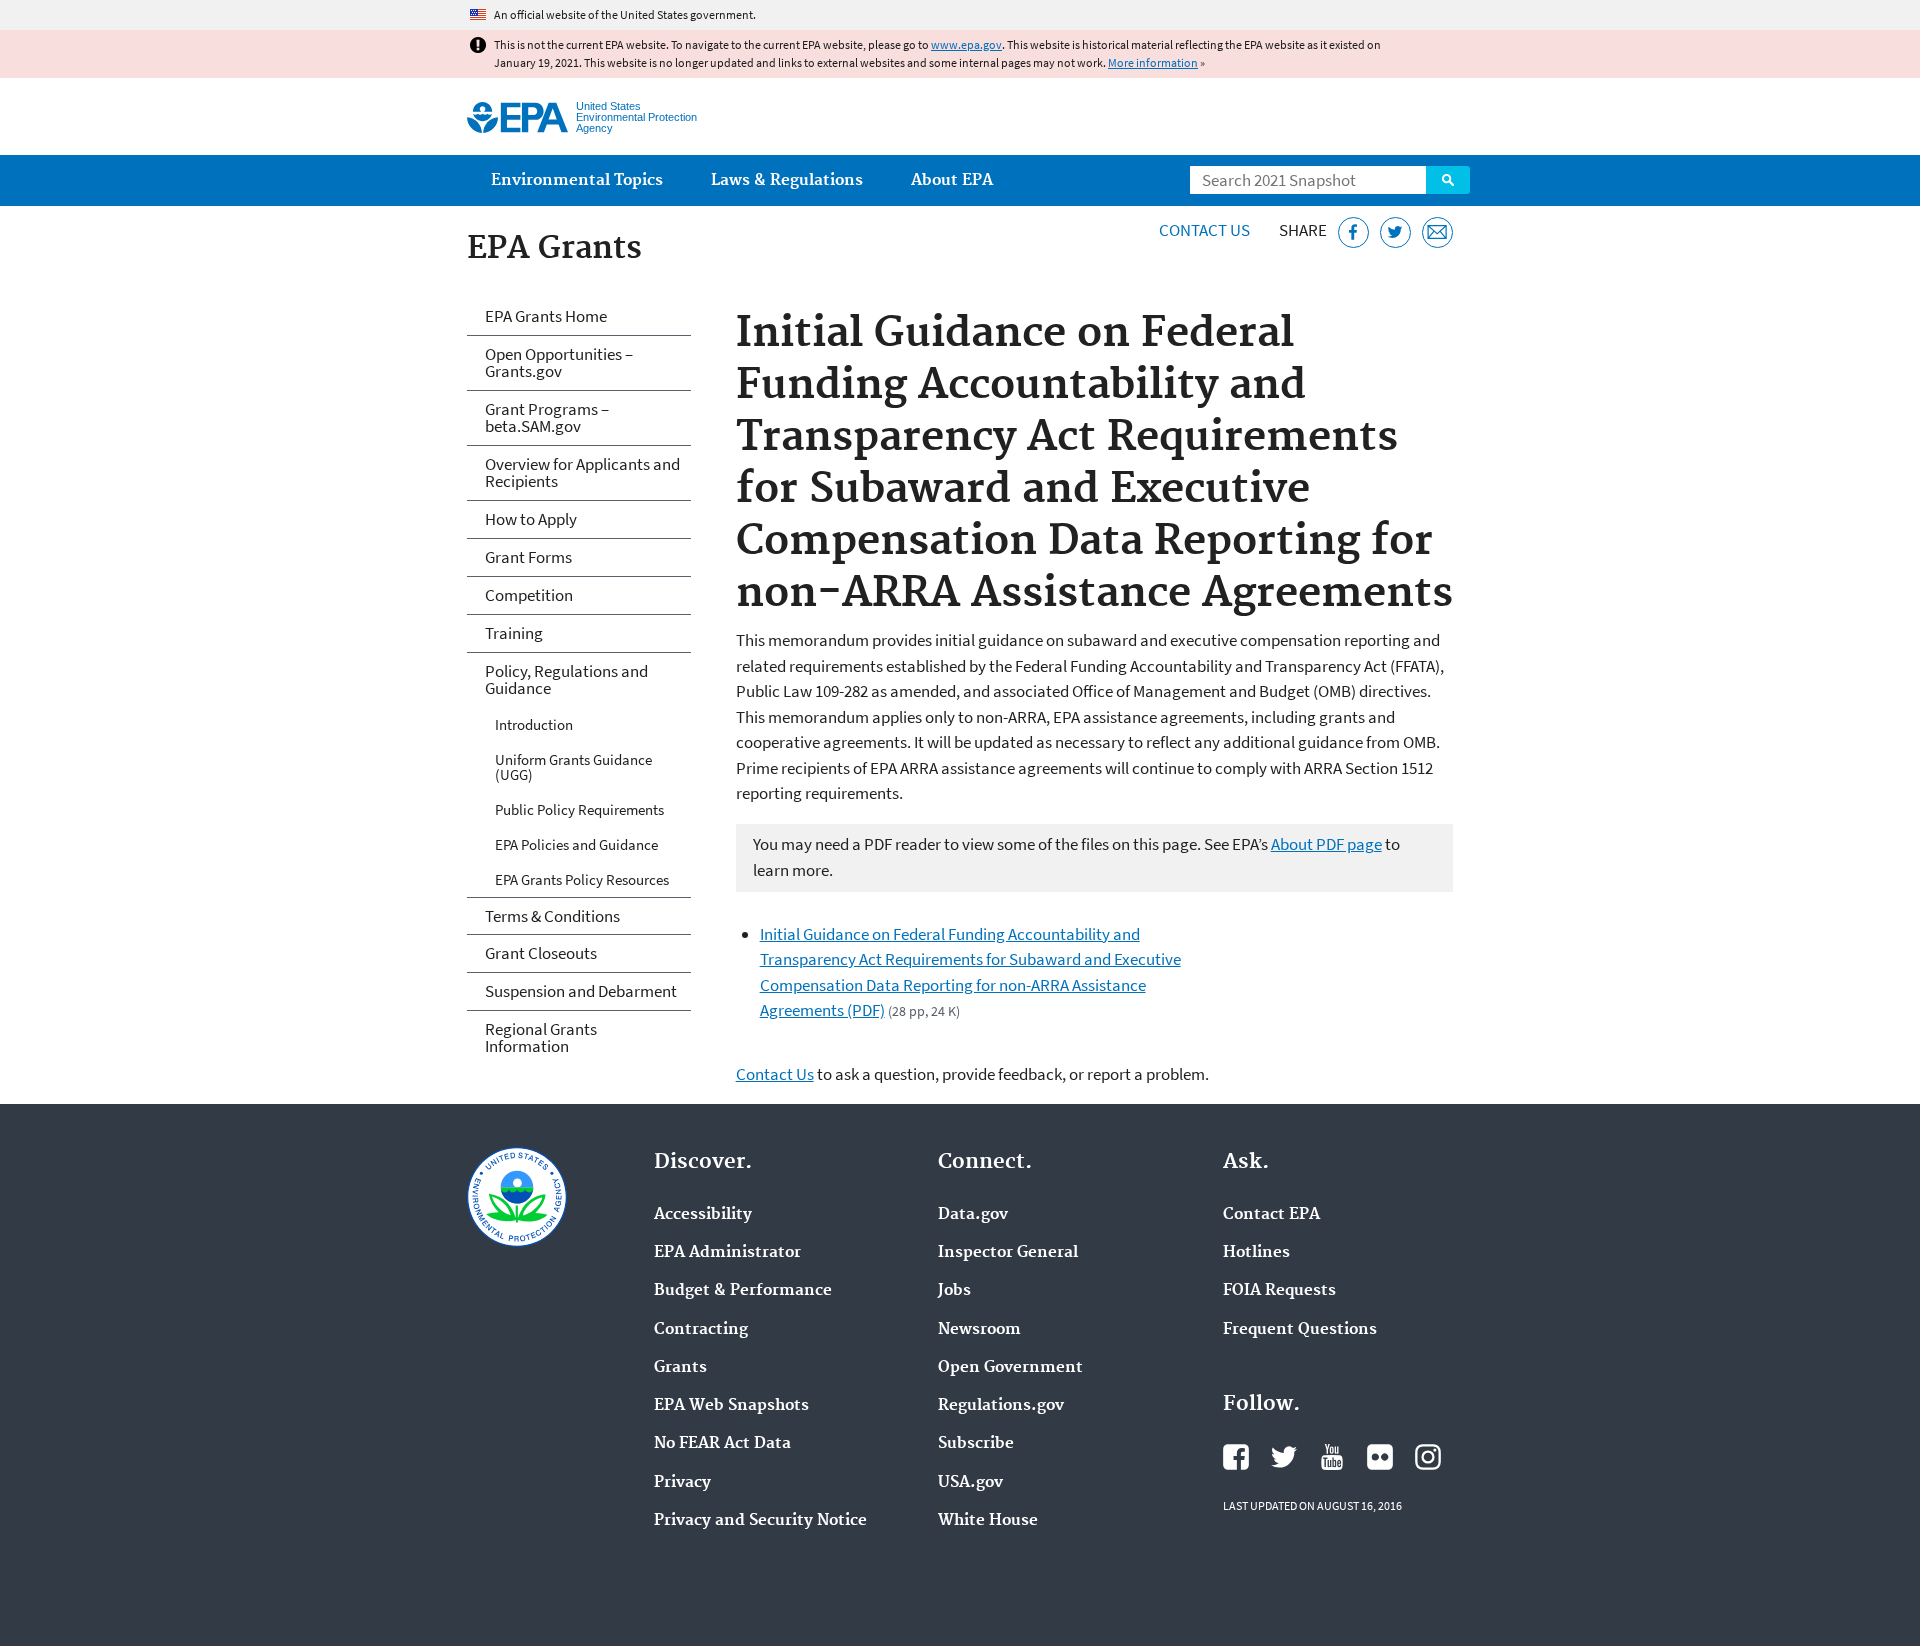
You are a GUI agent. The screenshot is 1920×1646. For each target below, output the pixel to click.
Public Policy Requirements (579, 809)
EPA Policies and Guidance (576, 844)
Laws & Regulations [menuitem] (787, 180)
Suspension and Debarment (581, 991)
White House (988, 1521)
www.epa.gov (966, 44)
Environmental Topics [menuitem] (577, 180)
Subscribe (976, 1444)
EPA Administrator (727, 1253)
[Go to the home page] (517, 117)
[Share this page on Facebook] (1353, 232)
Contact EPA (1271, 1215)
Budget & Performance (743, 1291)
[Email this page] (1437, 232)
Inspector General (1008, 1253)
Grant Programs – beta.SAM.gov (547, 417)
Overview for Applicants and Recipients (582, 472)
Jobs (954, 1291)
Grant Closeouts (541, 953)
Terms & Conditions (552, 916)
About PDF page (1326, 844)
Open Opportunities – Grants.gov (559, 362)
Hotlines (1256, 1253)
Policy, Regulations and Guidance (566, 679)
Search (1448, 180)
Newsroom (979, 1330)
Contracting (701, 1330)
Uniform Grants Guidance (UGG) (573, 767)
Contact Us (1204, 230)
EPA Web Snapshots (731, 1406)
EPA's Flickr (1380, 1457)
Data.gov (973, 1215)
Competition (529, 595)
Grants (680, 1368)
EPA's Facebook (1236, 1457)
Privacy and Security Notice (760, 1521)
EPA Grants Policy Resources (582, 879)
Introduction (534, 724)
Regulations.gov (1001, 1406)
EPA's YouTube (1332, 1457)
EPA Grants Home (546, 316)
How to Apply (531, 519)
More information (1153, 62)
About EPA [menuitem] (952, 180)
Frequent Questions (1300, 1330)
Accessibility (703, 1215)
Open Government (1010, 1368)
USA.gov (970, 1483)
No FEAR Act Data (722, 1444)
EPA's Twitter (1284, 1457)
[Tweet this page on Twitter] (1395, 232)
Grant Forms (528, 557)
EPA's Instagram (1428, 1457)
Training (514, 633)
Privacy (682, 1483)
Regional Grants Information (541, 1037)
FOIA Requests (1279, 1291)
